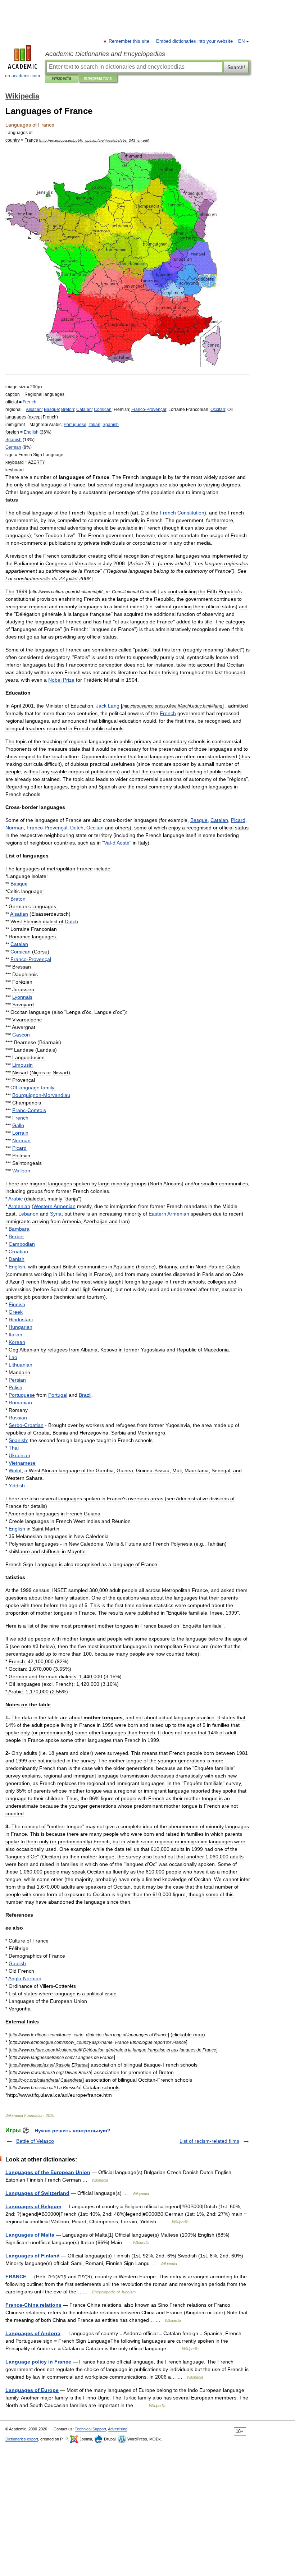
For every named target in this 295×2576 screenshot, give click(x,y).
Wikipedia (62, 78)
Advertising (118, 2429)
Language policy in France (38, 2362)
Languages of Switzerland (37, 2193)
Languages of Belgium (33, 2206)
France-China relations (33, 2305)
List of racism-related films (209, 2141)
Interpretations (98, 78)
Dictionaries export (22, 2439)
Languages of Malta (30, 2235)
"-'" (117, 843)
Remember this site (129, 41)
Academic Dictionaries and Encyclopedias (105, 54)
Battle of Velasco (35, 2141)
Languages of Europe (32, 2390)
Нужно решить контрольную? (72, 2131)
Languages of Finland (33, 2256)
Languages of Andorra (33, 2333)
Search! (236, 67)
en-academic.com (22, 76)
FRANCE (16, 2277)
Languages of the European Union (48, 2172)
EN (241, 41)
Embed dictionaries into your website (194, 41)
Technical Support (90, 2429)
